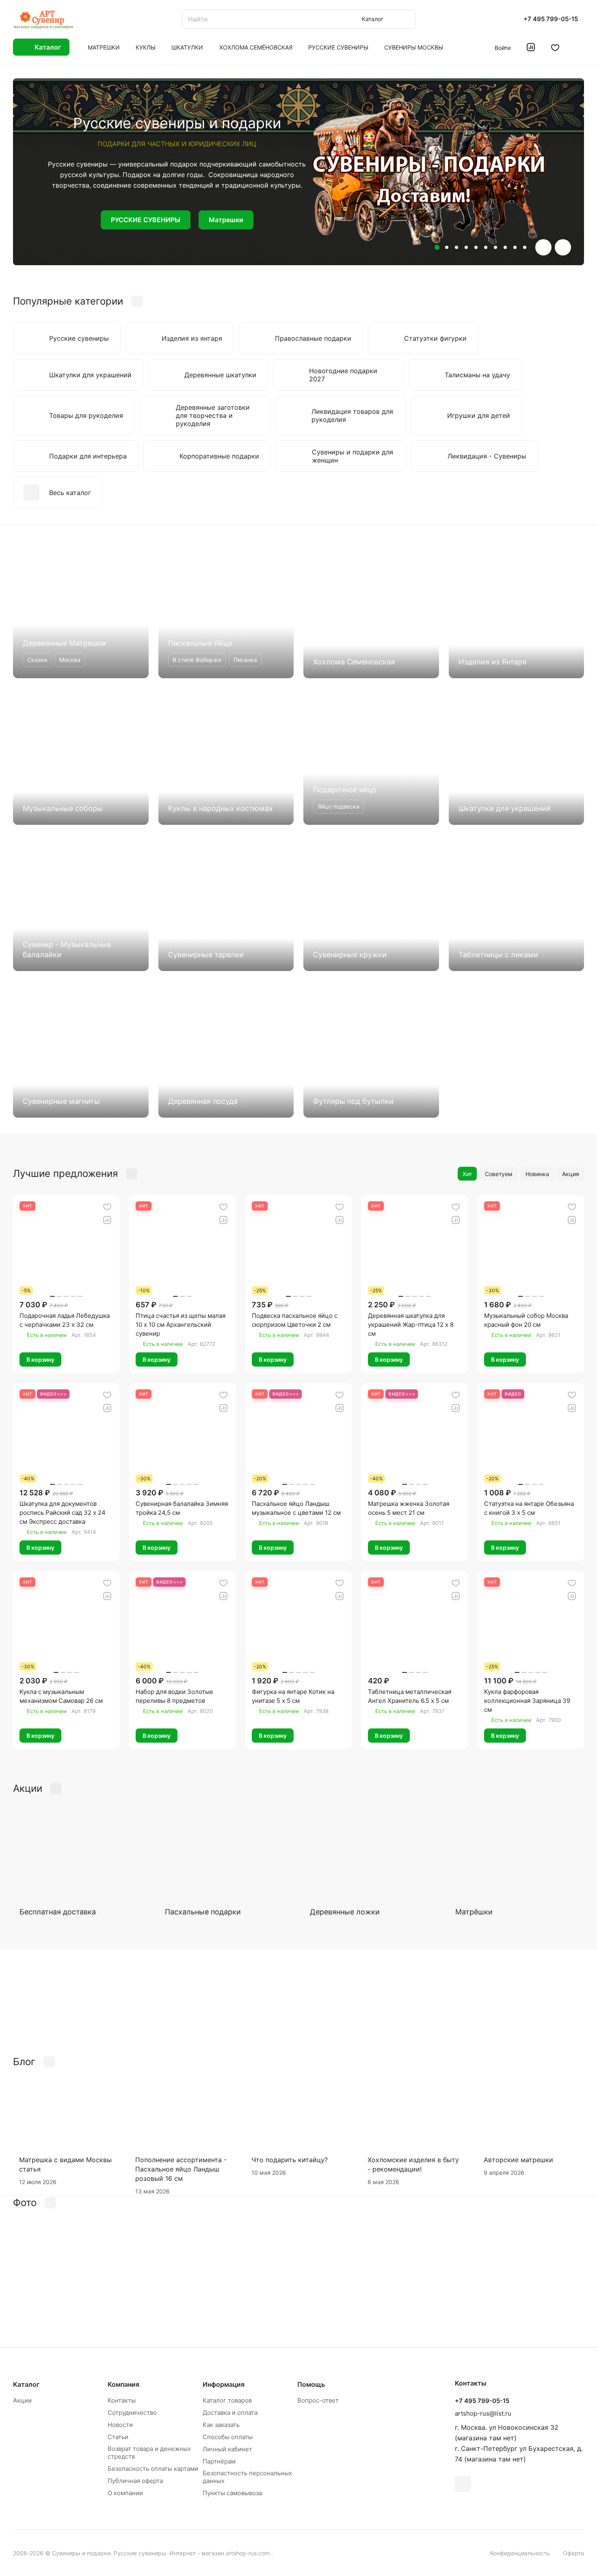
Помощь (311, 2384)
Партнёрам (219, 2461)
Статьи (118, 2437)
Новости (120, 2425)
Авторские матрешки (518, 2160)
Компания (123, 2384)
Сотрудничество (132, 2413)
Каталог (26, 2384)
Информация (224, 2384)
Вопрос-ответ (318, 2400)
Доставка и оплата (230, 2413)
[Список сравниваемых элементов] (531, 47)
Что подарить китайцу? (290, 2160)
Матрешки (226, 220)
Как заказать (221, 2425)
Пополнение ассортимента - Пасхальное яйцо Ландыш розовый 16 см (181, 2169)
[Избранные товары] (555, 47)
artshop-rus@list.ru (483, 2413)
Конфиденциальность (520, 2553)
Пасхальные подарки (203, 1912)
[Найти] (405, 19)
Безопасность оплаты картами (153, 2469)
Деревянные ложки (345, 1912)
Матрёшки (474, 1912)
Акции (22, 2400)
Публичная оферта (135, 2481)
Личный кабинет (227, 2449)
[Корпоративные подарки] (298, 2002)
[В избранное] (107, 1207)
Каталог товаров (227, 2400)
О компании (125, 2493)
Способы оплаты (228, 2437)
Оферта (573, 2553)
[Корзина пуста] (580, 47)
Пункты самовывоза (232, 2493)
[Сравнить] (107, 1220)
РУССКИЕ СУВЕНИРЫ (146, 220)
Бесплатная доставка (58, 1912)
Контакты (122, 2400)
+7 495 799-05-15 (551, 19)
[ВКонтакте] (463, 2484)
